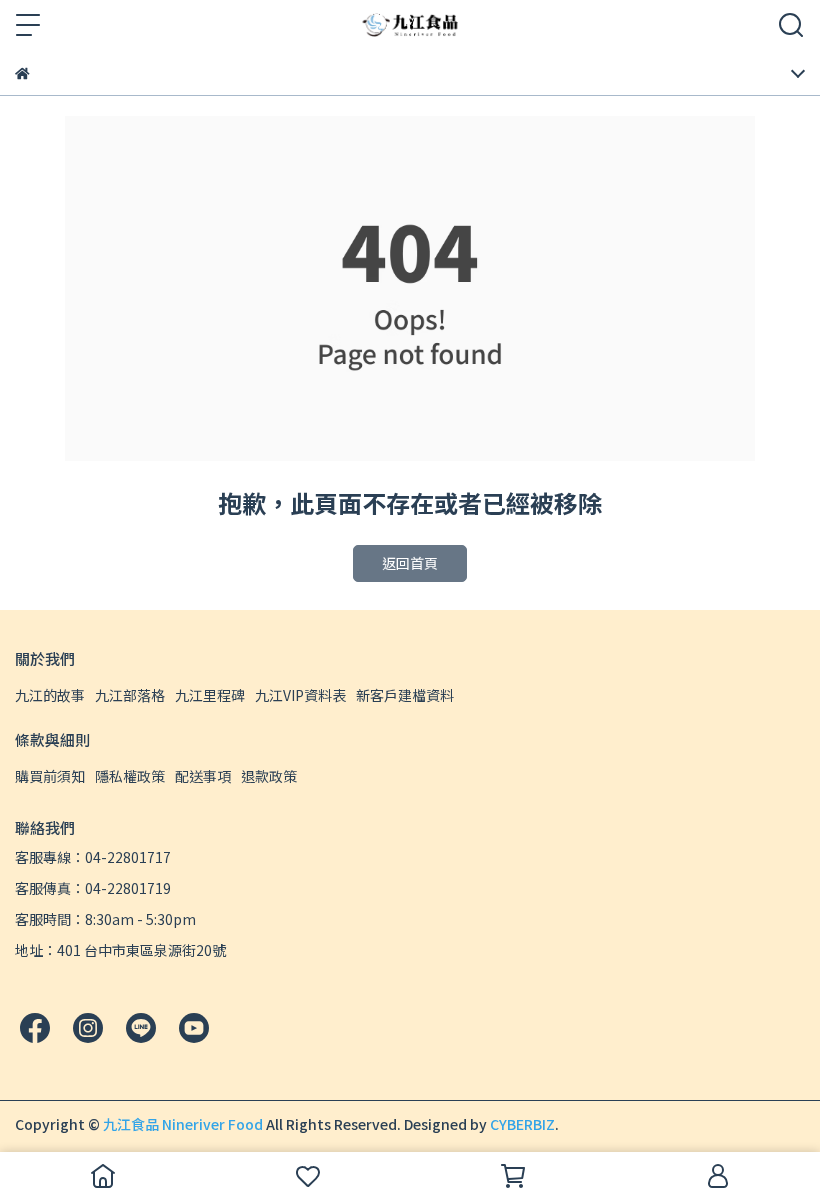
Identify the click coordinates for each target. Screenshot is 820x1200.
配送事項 (203, 776)
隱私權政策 (130, 776)
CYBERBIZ (522, 1124)
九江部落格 (130, 695)
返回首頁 (410, 563)
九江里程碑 (210, 695)
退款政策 (269, 776)
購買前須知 (50, 776)
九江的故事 (50, 695)
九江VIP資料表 (300, 695)
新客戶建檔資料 (405, 695)
